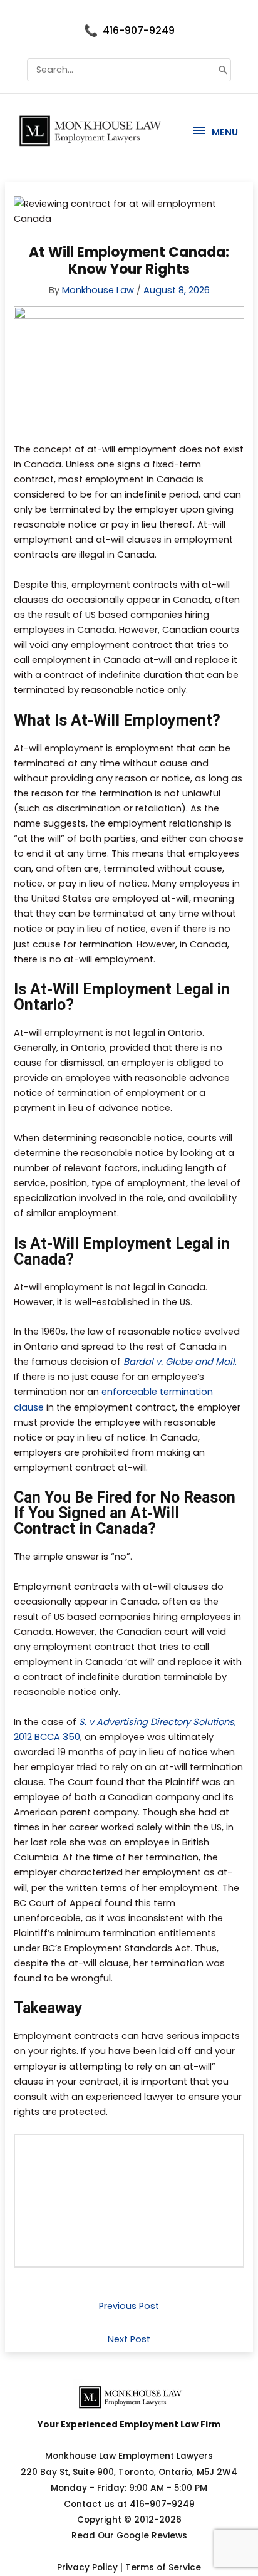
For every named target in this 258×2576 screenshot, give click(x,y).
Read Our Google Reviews (129, 2536)
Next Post (129, 2339)
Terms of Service (163, 2568)
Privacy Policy (87, 2568)
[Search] (223, 70)
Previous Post (129, 2306)
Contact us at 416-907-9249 (129, 2504)
